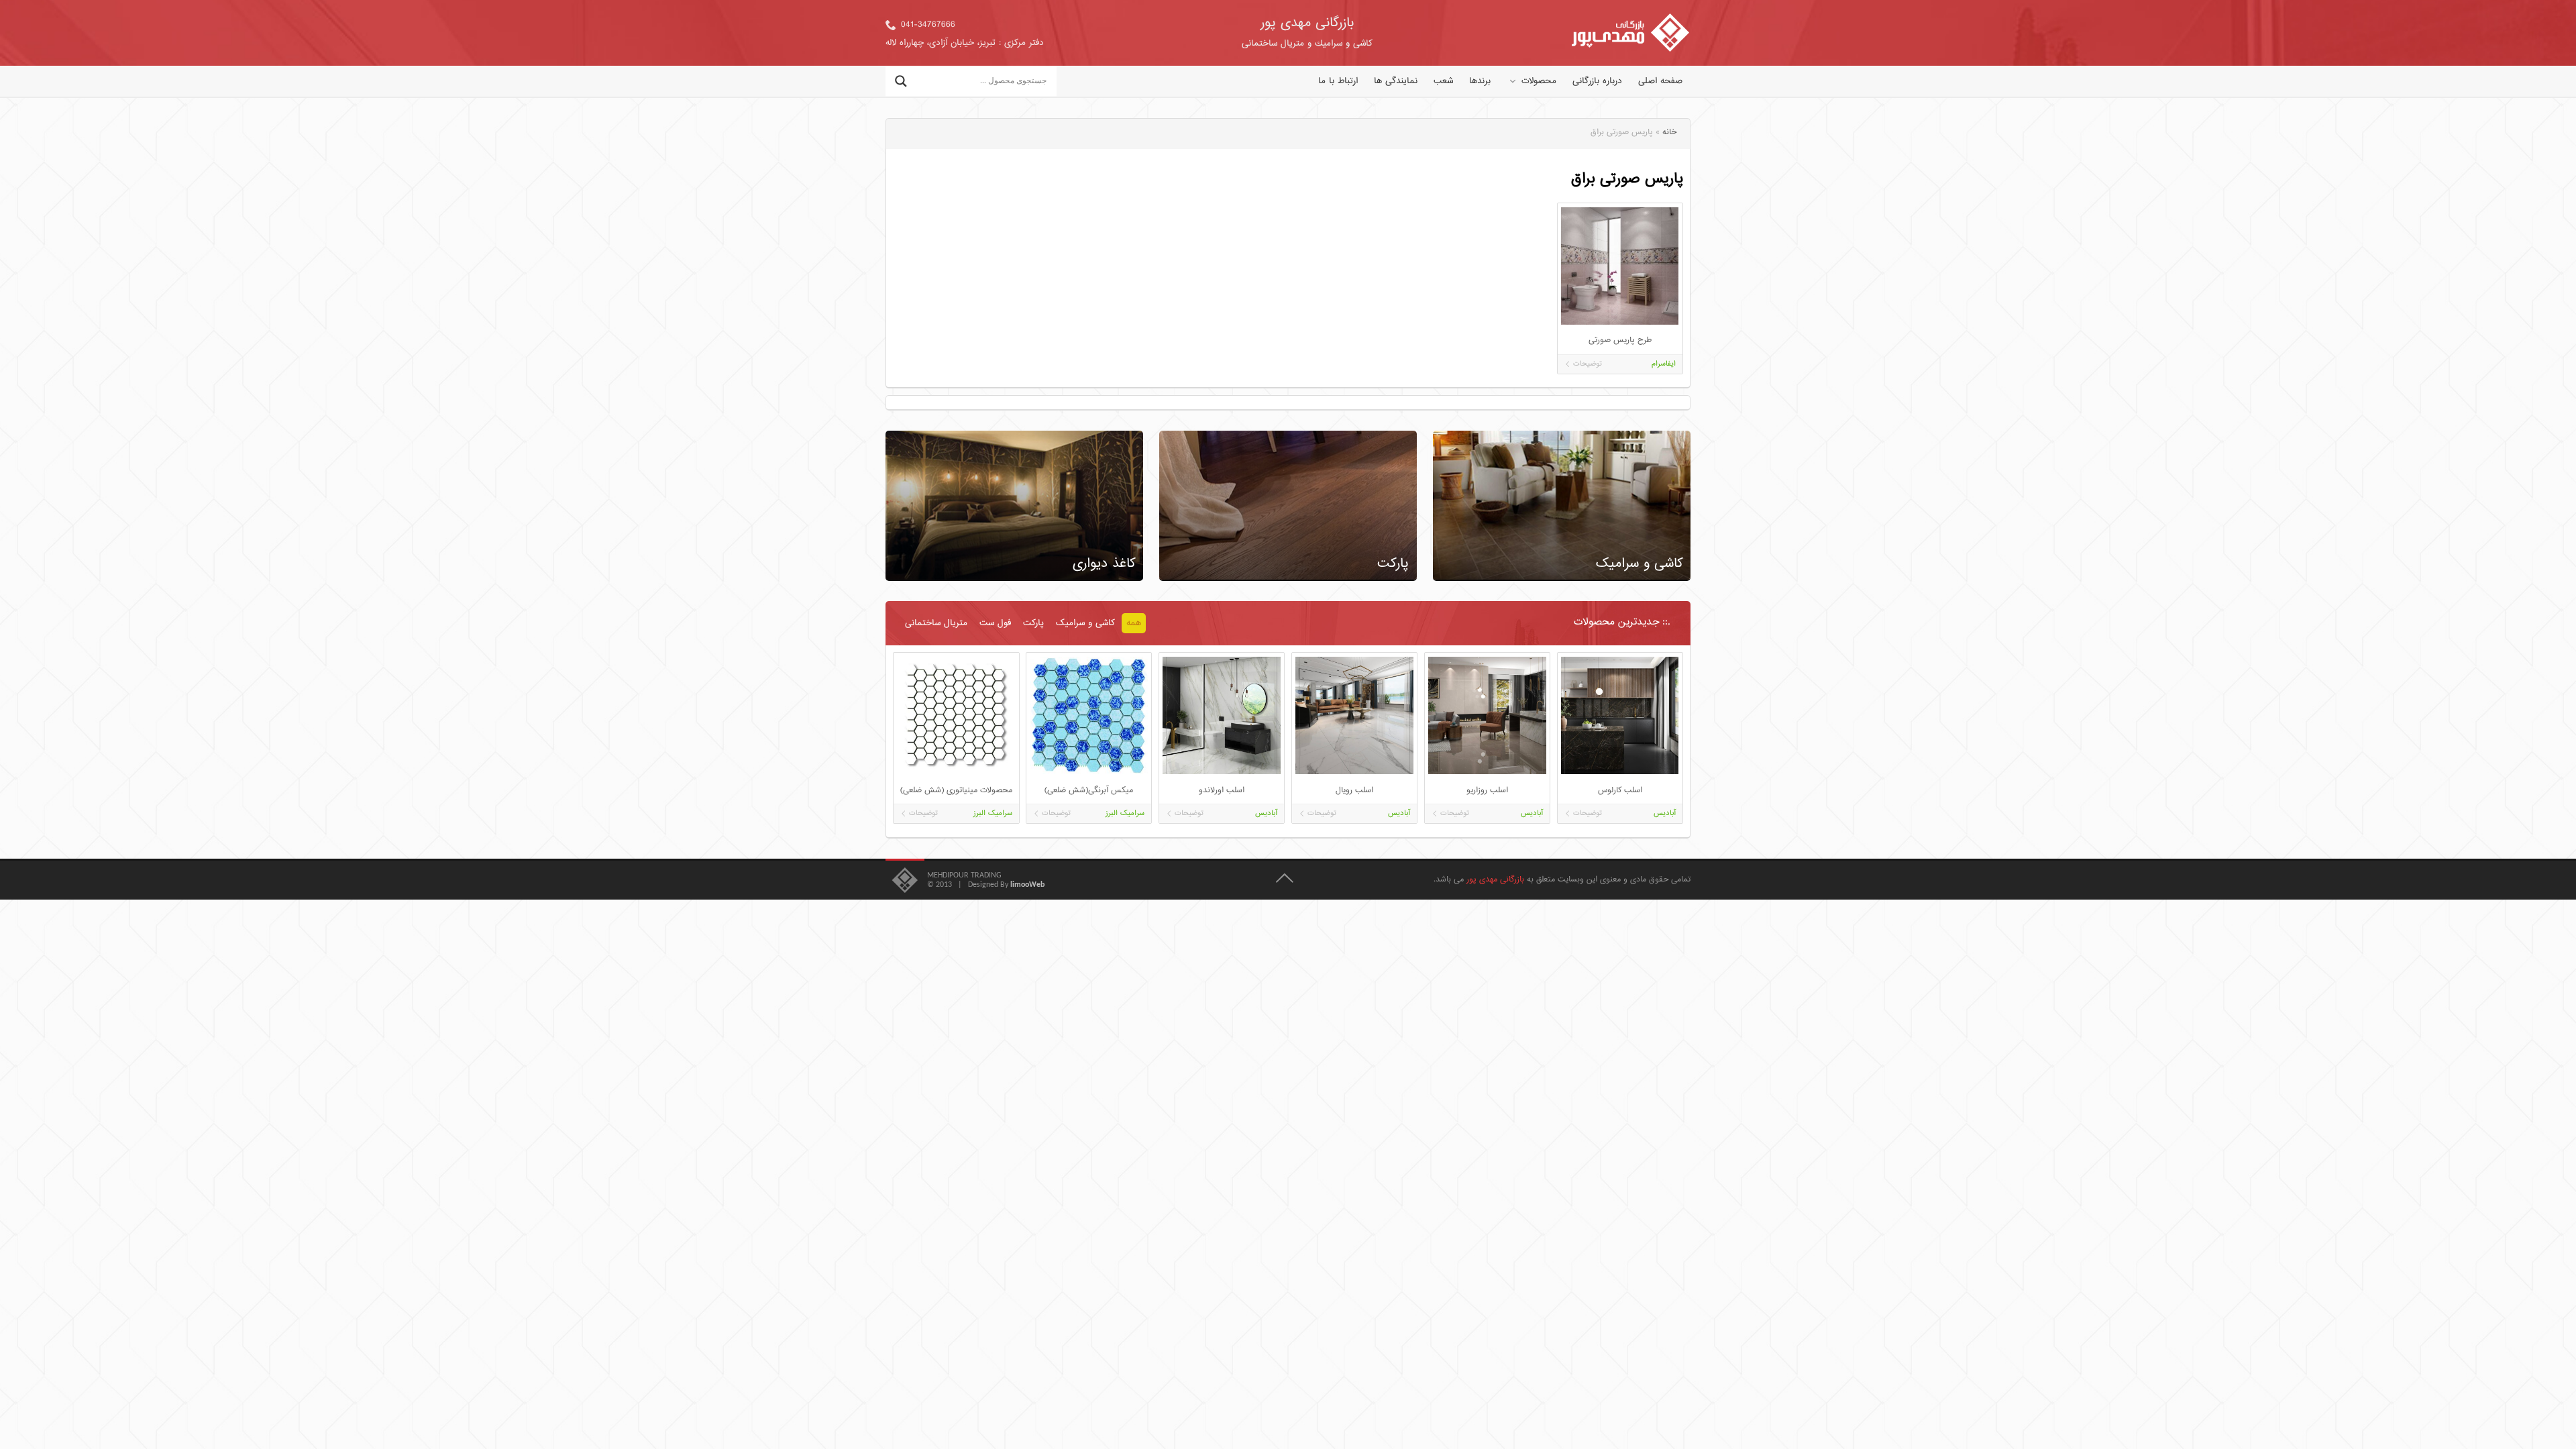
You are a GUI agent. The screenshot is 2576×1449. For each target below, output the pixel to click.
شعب (1443, 81)
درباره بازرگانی (1597, 81)
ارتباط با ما (1338, 81)
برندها (1480, 81)
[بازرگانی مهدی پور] (1630, 33)
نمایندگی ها (1396, 81)
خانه (1669, 132)
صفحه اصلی (1660, 81)
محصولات (1539, 81)
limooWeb (1027, 885)
